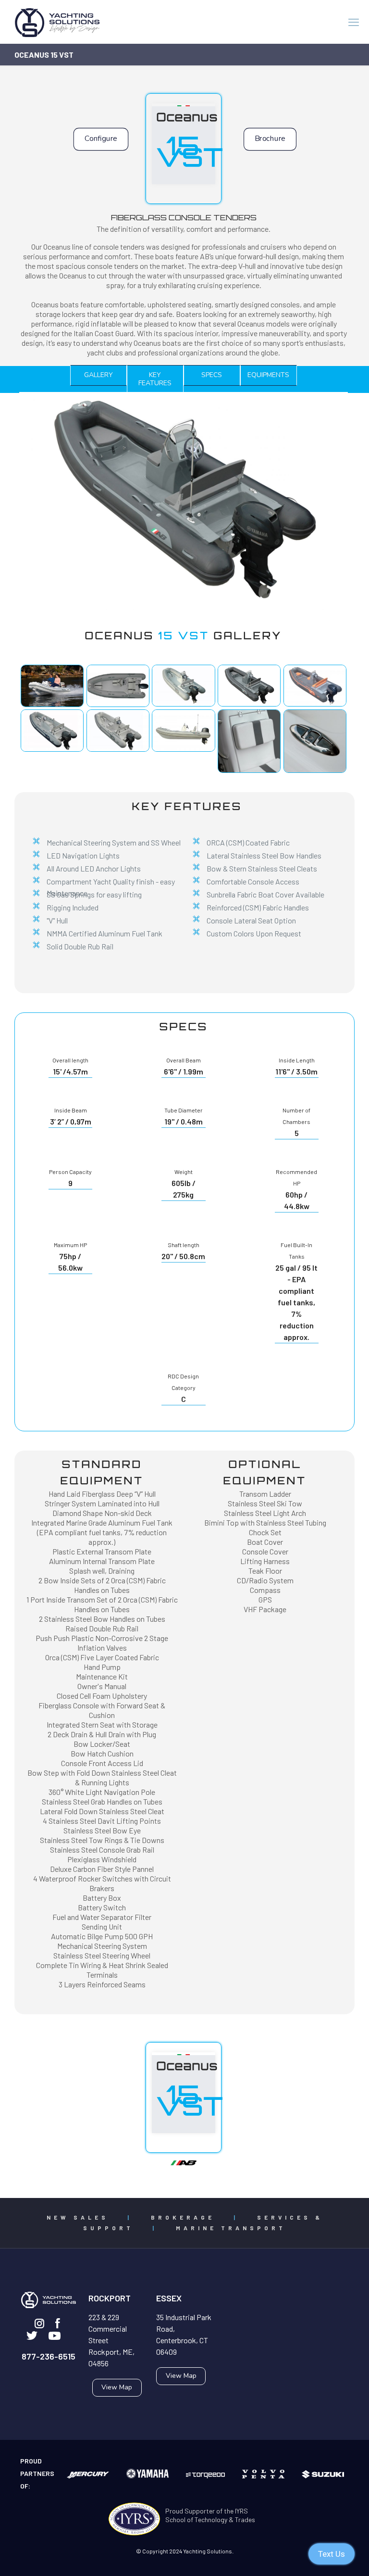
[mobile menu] (354, 22)
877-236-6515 (49, 2356)
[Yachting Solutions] (58, 22)
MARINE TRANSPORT (231, 2228)
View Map (117, 2387)
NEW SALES (78, 2217)
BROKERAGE (183, 2217)
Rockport (110, 2298)
